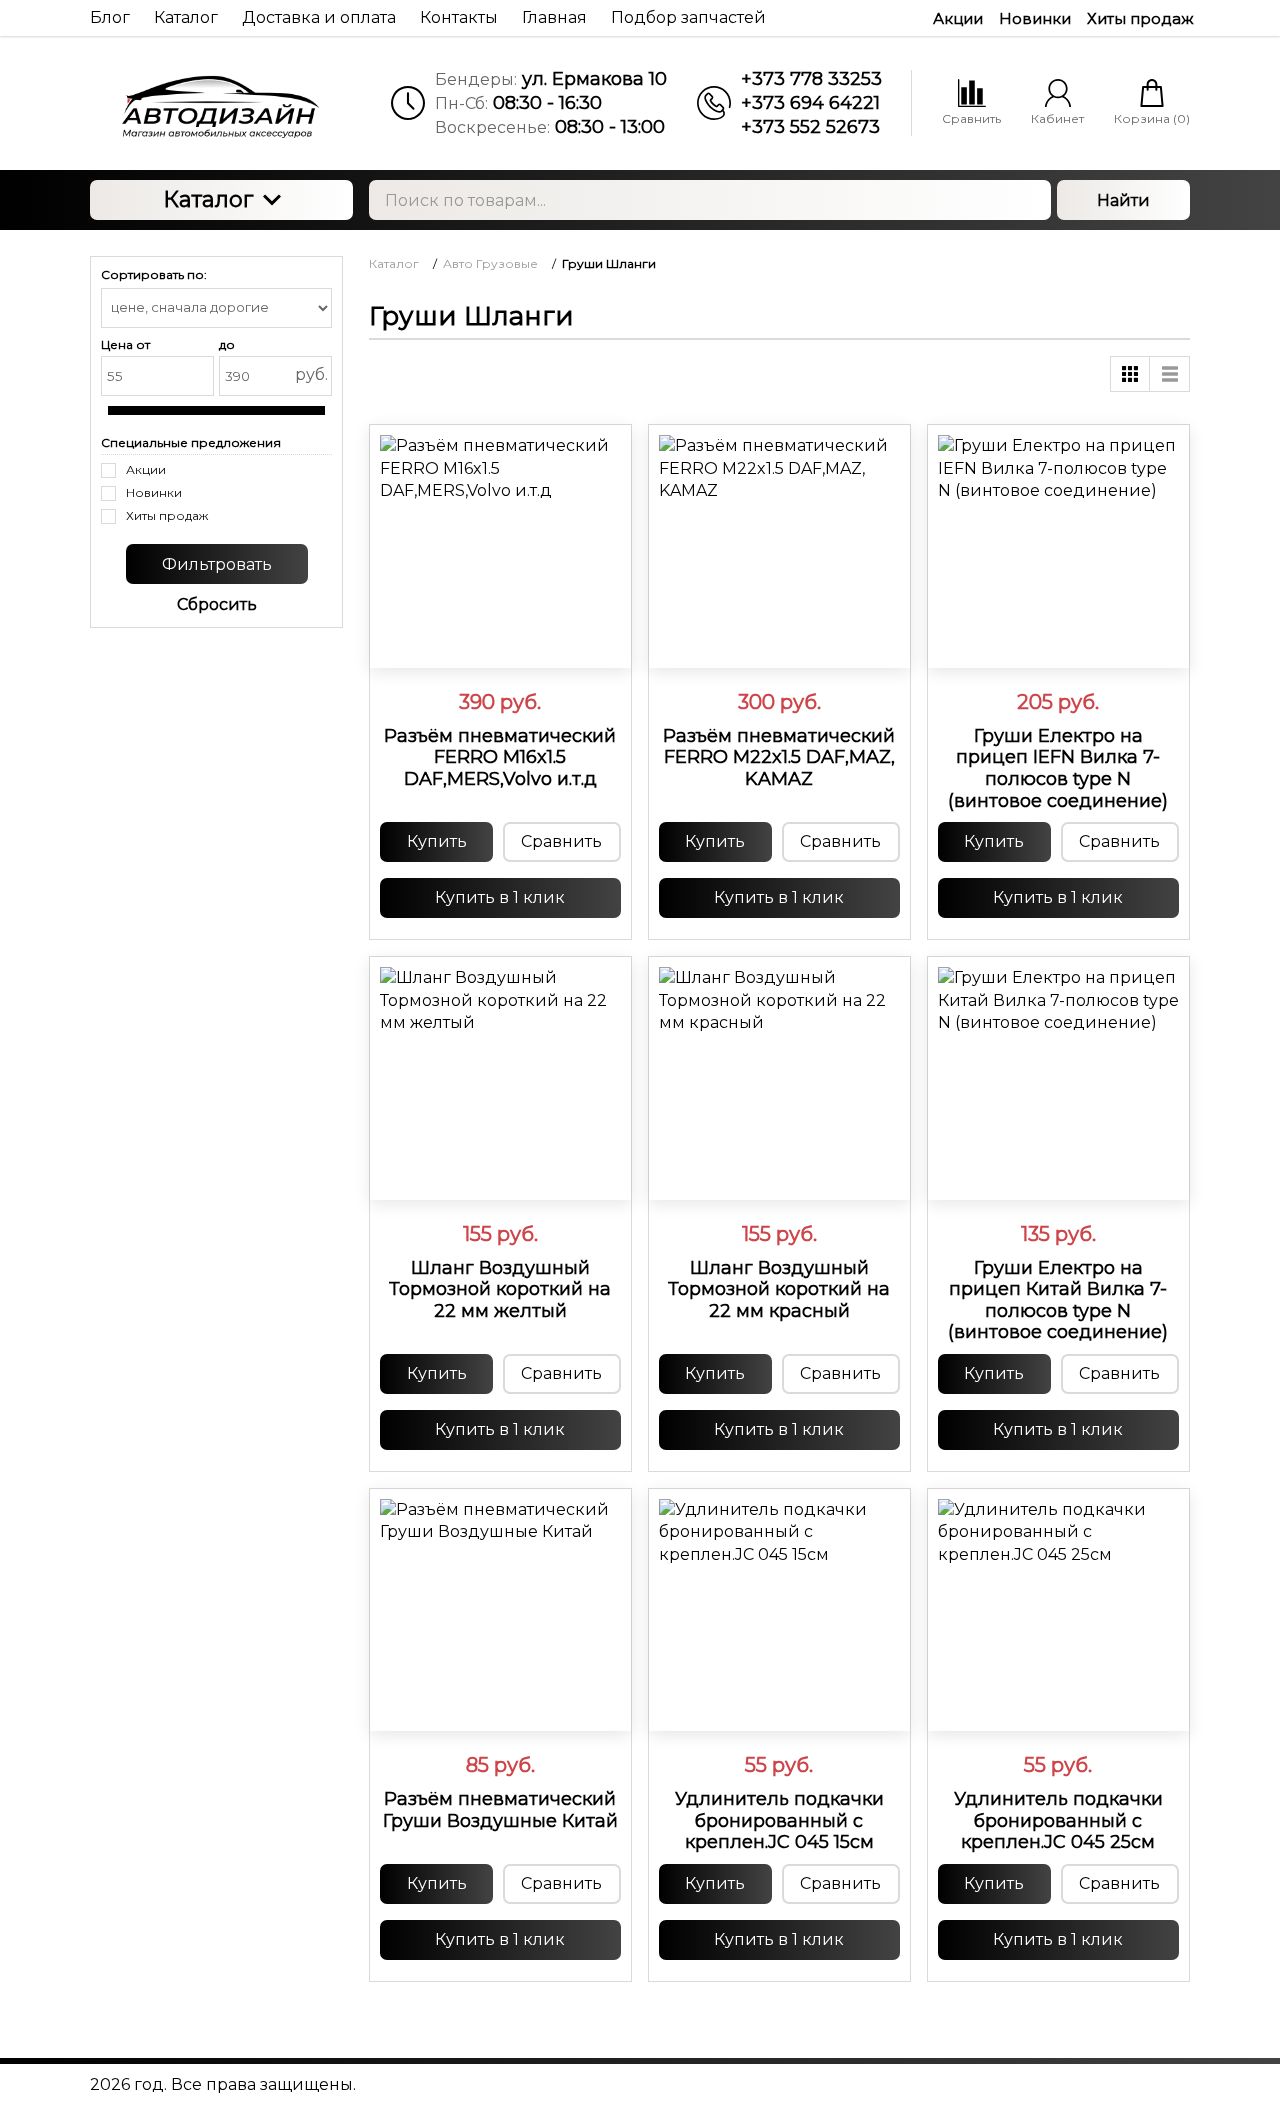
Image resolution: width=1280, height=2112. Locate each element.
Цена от (125, 345)
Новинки (1035, 18)
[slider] (500, 643)
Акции (958, 18)
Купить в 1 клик (500, 897)
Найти (1123, 200)
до (227, 345)
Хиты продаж (1140, 18)
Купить (437, 841)
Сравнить (561, 841)
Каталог (208, 199)
